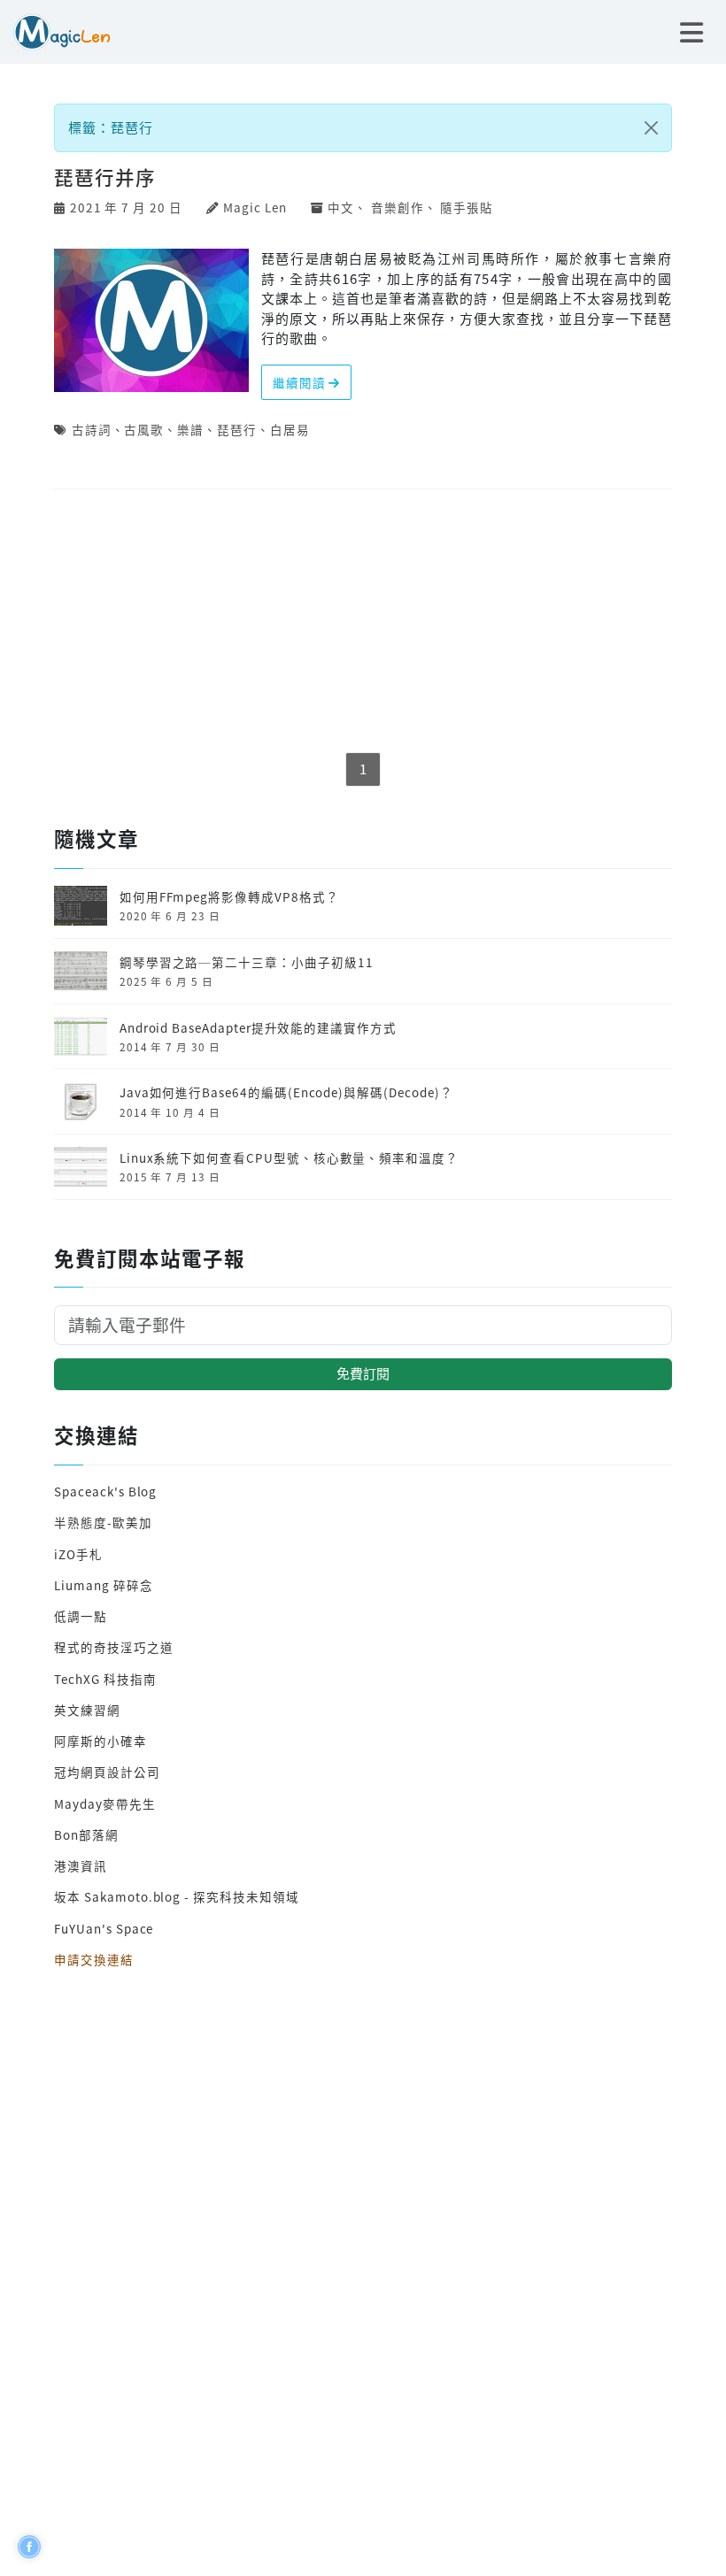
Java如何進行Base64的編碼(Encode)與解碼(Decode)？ (286, 1092)
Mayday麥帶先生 (104, 1803)
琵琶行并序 (105, 177)
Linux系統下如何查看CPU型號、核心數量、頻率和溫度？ (289, 1157)
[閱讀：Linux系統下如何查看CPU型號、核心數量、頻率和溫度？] (81, 1165)
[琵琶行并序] (151, 318)
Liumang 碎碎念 (103, 1585)
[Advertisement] (363, 622)
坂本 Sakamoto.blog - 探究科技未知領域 (176, 1896)
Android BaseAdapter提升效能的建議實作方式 (258, 1027)
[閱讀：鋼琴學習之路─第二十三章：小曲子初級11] (81, 969)
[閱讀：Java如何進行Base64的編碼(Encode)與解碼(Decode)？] (81, 1099)
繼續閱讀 (301, 382)
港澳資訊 (81, 1865)
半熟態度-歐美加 (103, 1522)
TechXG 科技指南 (105, 1679)
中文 (341, 207)
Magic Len (255, 207)
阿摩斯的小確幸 (100, 1741)
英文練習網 (87, 1710)
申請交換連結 (94, 1959)
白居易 (290, 429)
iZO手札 (78, 1554)
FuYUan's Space (104, 1928)
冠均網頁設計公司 (107, 1772)
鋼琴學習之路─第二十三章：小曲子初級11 (247, 962)
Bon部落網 (86, 1834)
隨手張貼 (467, 207)
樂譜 (190, 429)
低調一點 (81, 1616)
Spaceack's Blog (105, 1491)
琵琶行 (237, 429)
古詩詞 (92, 429)
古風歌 (144, 429)
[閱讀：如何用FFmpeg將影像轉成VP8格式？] (81, 904)
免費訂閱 (363, 1373)
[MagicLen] (55, 30)
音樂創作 (398, 207)
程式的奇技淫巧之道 (113, 1647)
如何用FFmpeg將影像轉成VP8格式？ (229, 896)
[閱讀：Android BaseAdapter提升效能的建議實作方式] (81, 1034)
